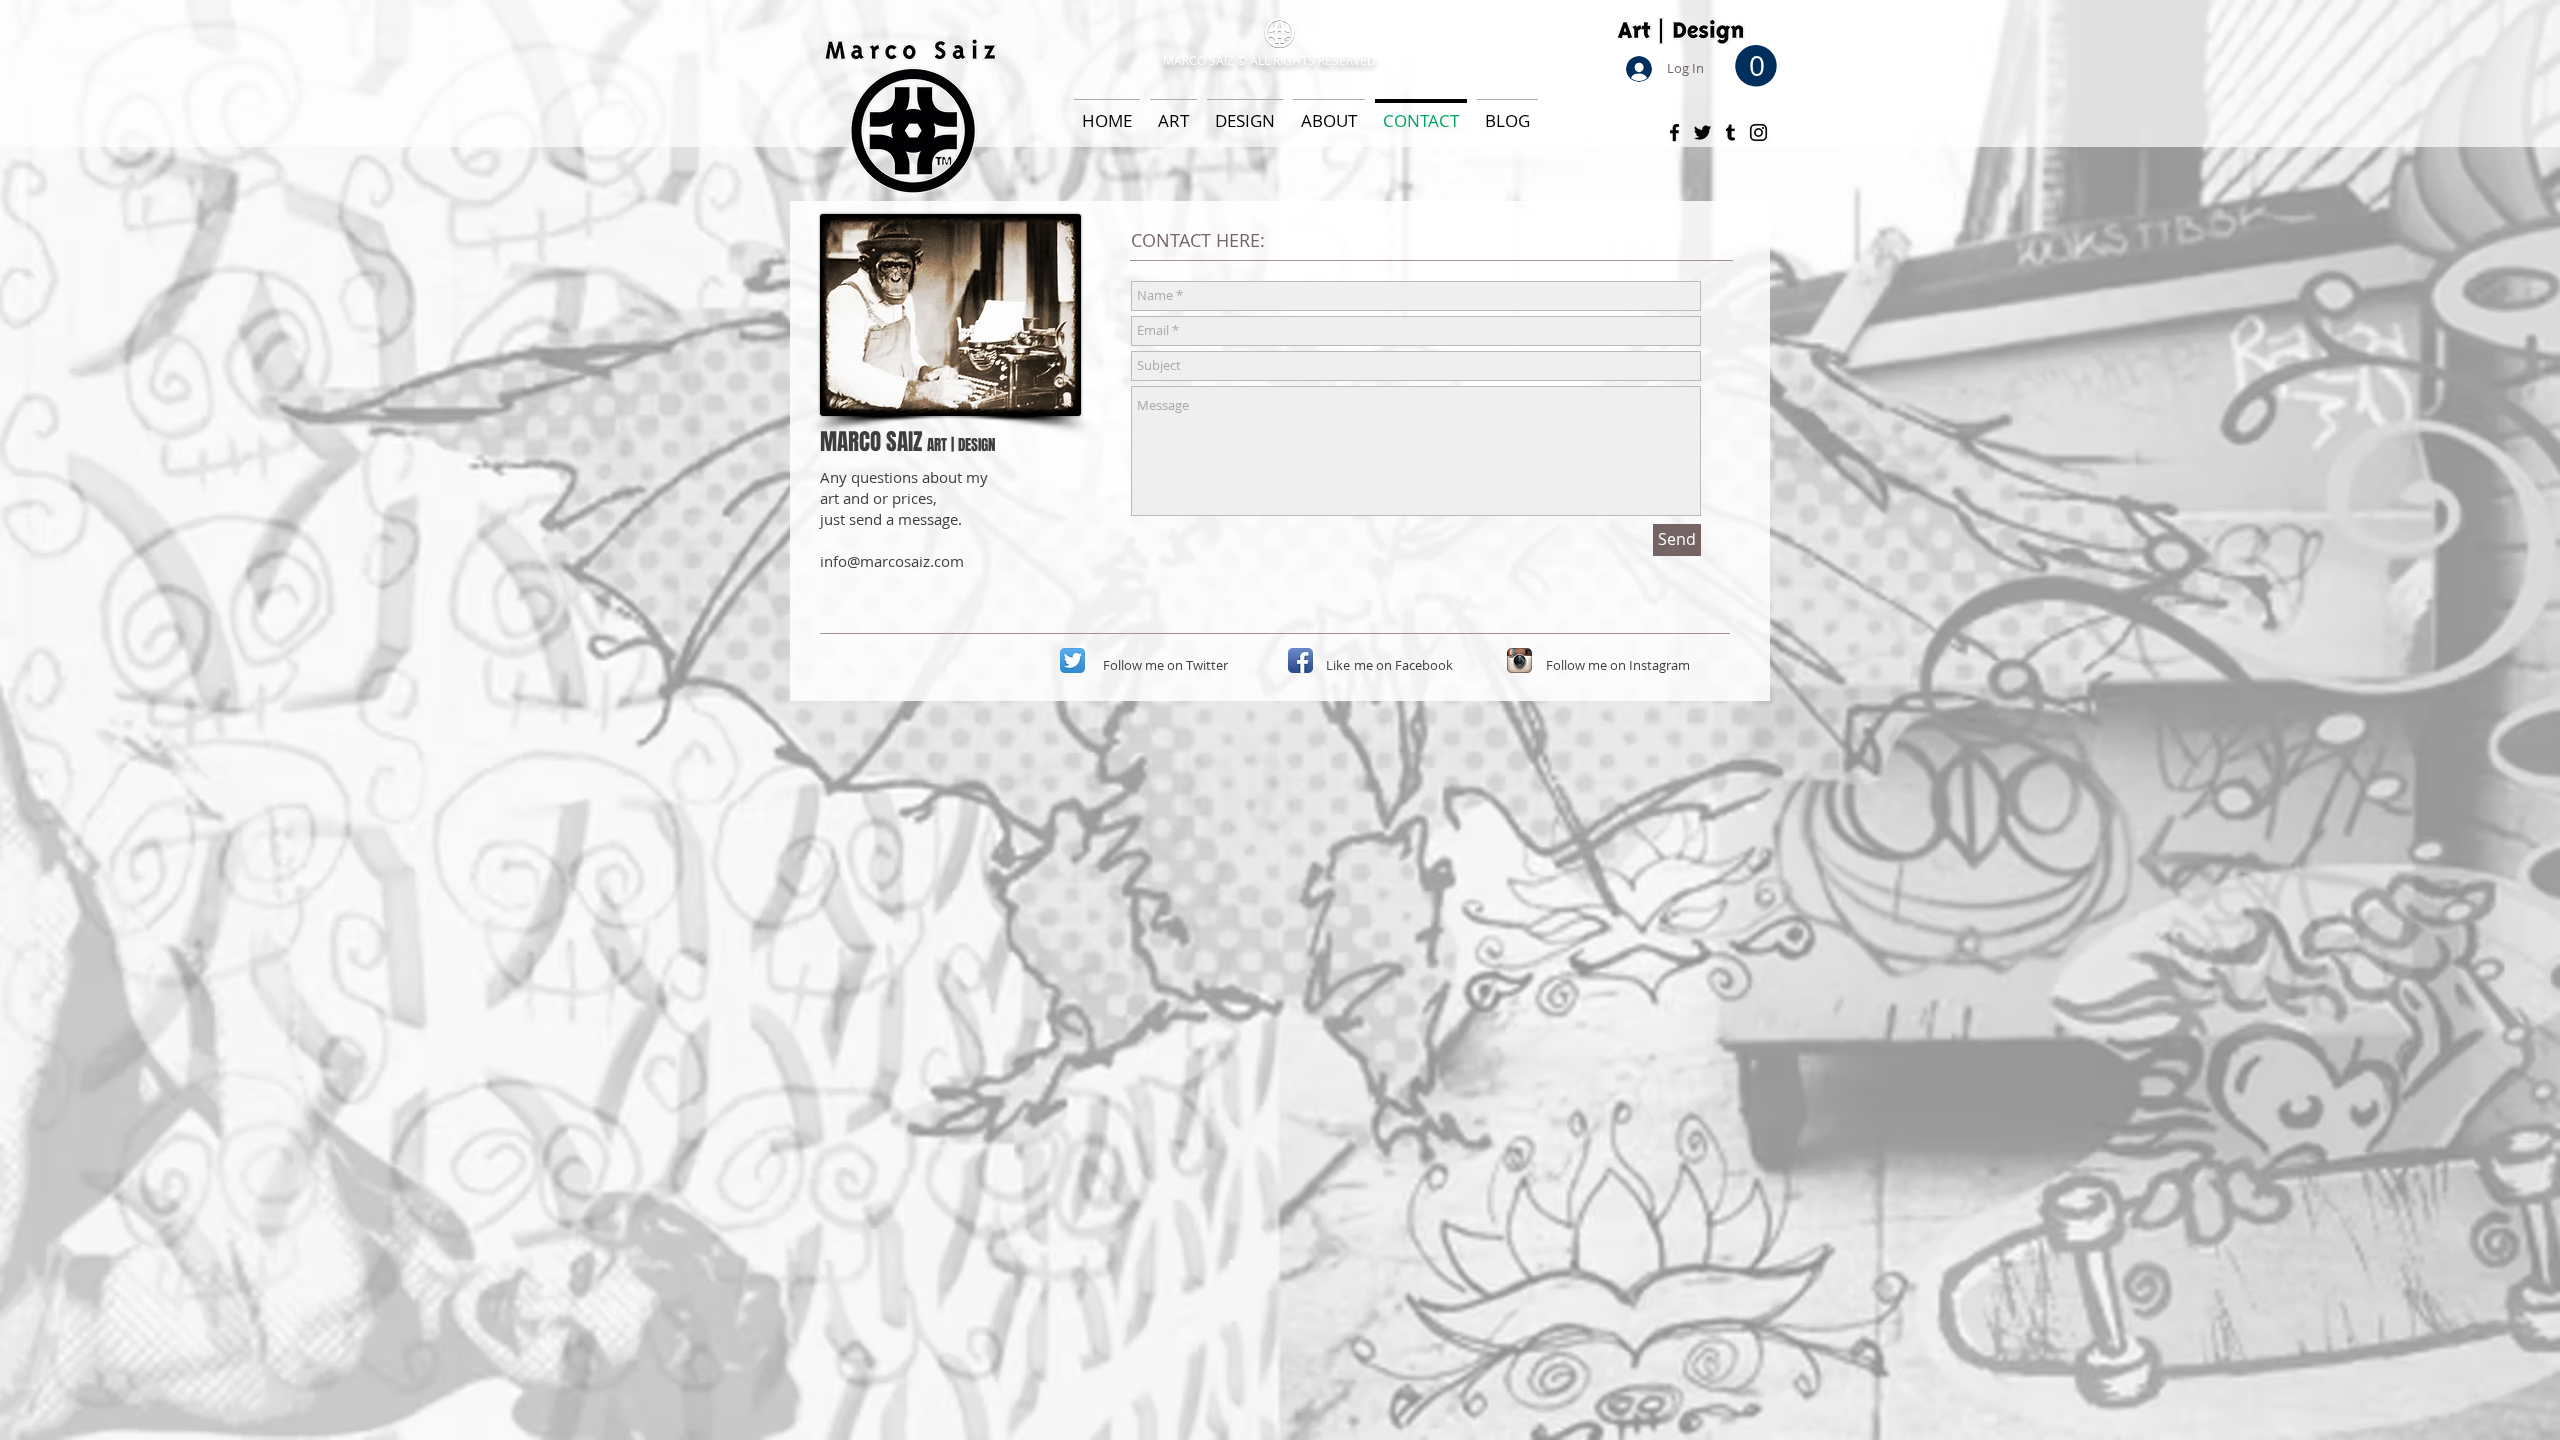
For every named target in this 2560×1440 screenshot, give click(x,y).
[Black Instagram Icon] (1758, 132)
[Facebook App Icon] (1300, 660)
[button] (1756, 66)
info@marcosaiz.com (892, 561)
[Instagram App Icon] (1519, 660)
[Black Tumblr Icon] (1730, 132)
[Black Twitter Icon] (1702, 132)
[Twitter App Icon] (1072, 660)
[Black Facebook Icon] (1674, 132)
